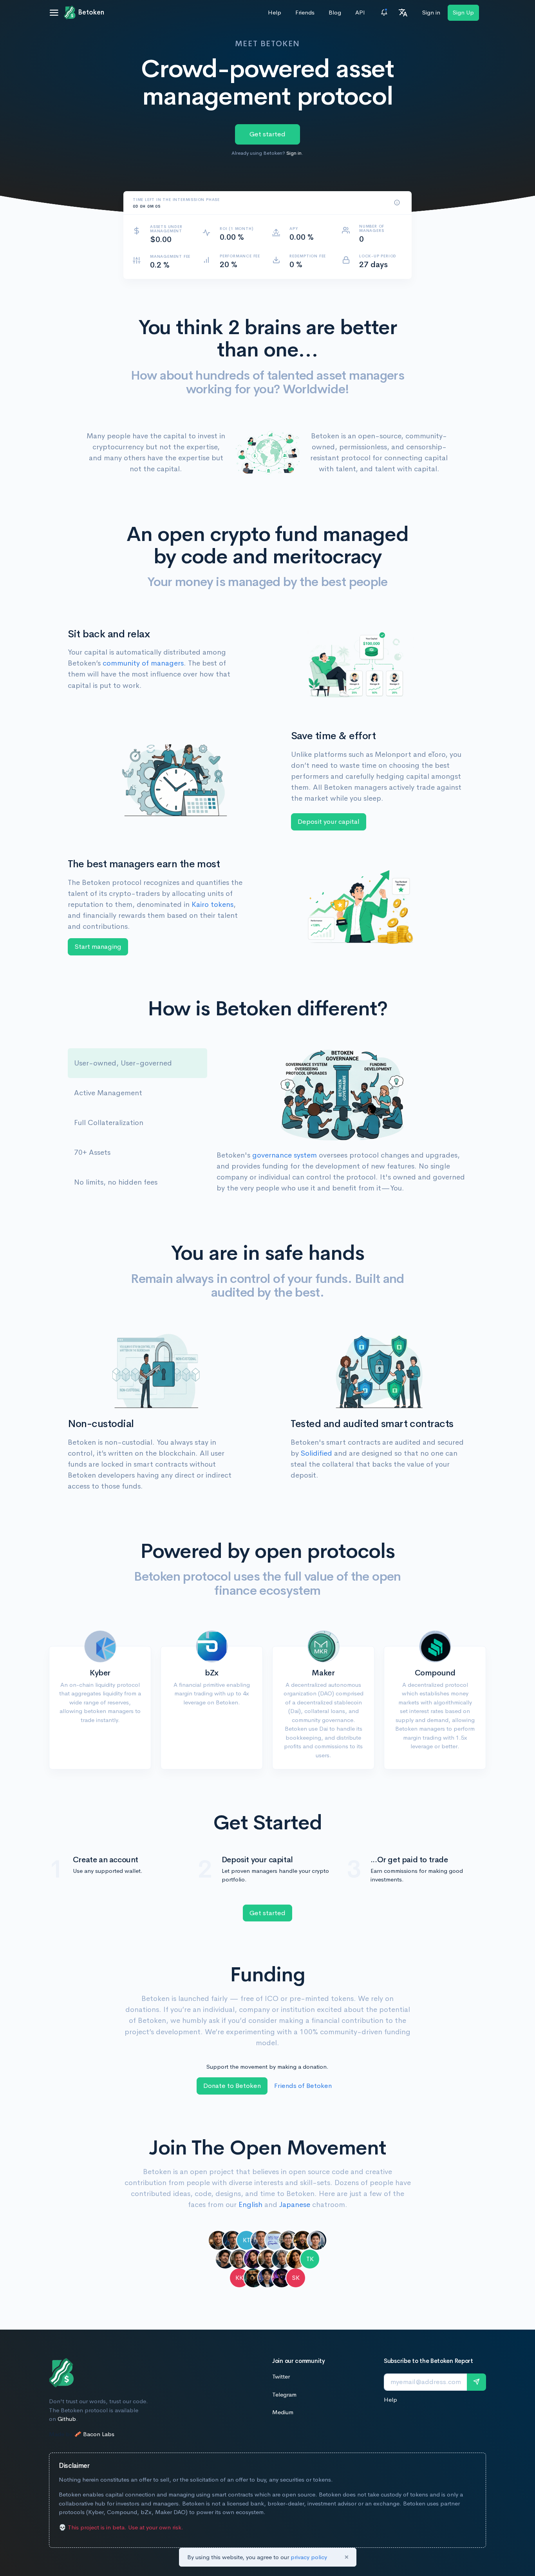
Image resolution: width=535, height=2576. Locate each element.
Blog (335, 12)
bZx (212, 1673)
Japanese (295, 2205)
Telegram (284, 2394)
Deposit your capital (329, 822)
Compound (435, 1673)
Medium (283, 2412)
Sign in (431, 12)
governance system (285, 1155)
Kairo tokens (212, 904)
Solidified (316, 1453)
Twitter (281, 2376)
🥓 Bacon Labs (94, 2434)
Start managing (98, 947)
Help (275, 12)
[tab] (137, 1063)
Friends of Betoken (303, 2086)
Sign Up (463, 12)
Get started (267, 134)
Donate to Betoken (232, 2086)
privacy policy (309, 2557)
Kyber (100, 1673)
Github (67, 2419)
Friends (305, 12)
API (360, 12)
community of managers (143, 663)
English (250, 2205)
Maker (323, 1673)
